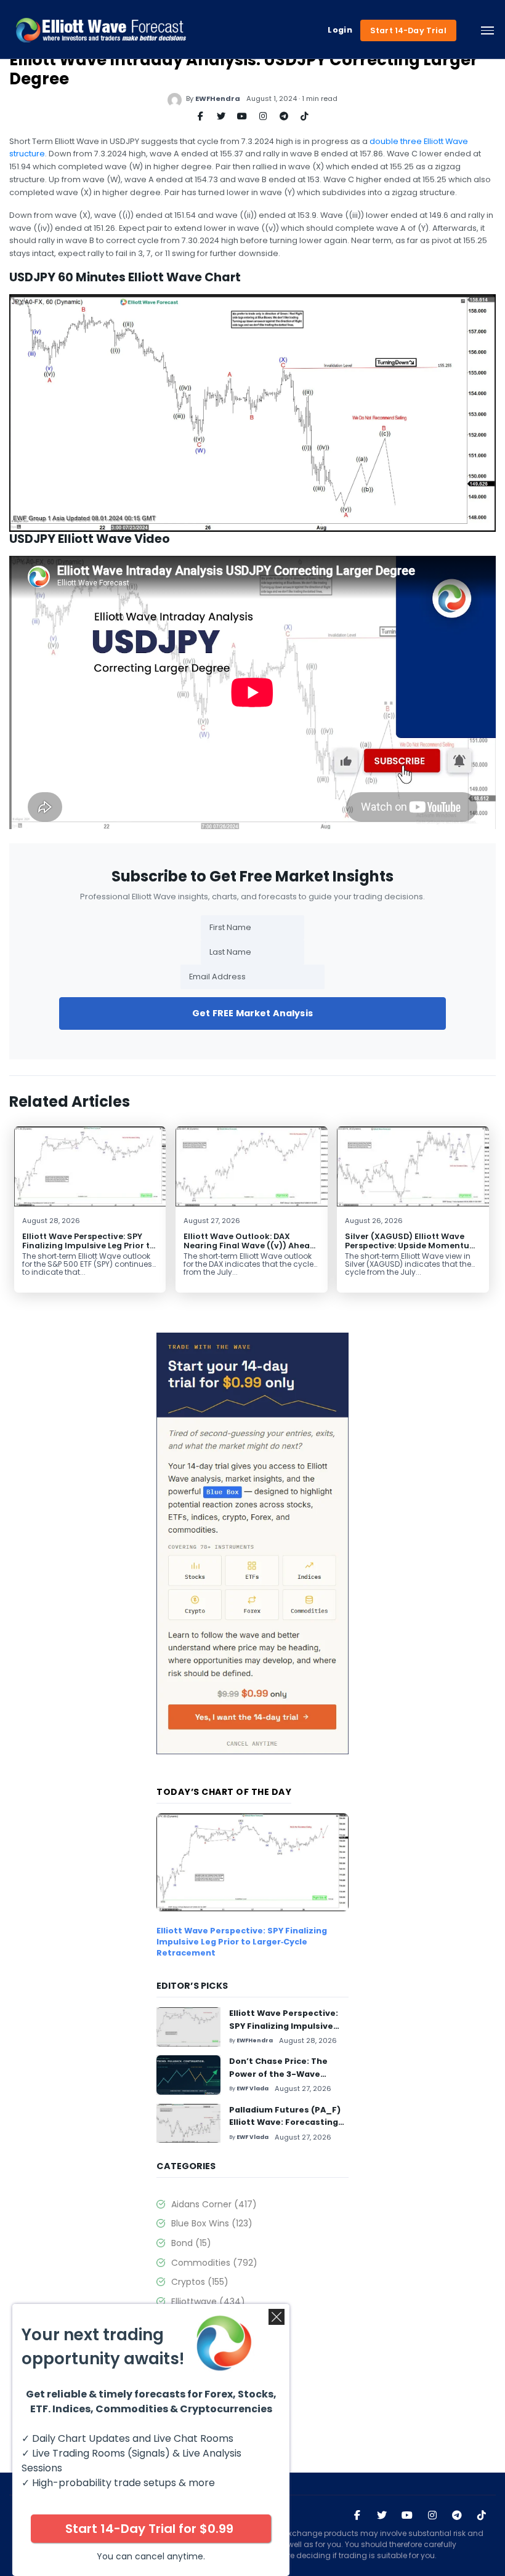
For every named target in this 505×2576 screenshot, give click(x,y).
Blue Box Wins (212, 2223)
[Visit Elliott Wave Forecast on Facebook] (357, 2515)
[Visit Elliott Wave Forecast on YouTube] (407, 2515)
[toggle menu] (487, 30)
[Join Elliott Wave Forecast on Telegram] (457, 2515)
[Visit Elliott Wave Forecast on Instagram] (432, 2515)
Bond (191, 2243)
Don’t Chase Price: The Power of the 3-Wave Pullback (278, 2074)
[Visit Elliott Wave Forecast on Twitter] (382, 2515)
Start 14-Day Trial (408, 30)
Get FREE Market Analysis (252, 1013)
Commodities (214, 2263)
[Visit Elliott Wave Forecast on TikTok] (482, 2515)
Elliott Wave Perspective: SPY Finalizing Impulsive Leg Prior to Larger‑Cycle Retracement (89, 1246)
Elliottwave (208, 2301)
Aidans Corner (214, 2204)
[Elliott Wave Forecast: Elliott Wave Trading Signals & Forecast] (101, 30)
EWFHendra (218, 98)
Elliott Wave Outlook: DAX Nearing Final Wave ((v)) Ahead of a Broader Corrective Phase (249, 1246)
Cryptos (200, 2282)
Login (340, 30)
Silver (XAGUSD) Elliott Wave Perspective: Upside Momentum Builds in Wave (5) (411, 1246)
